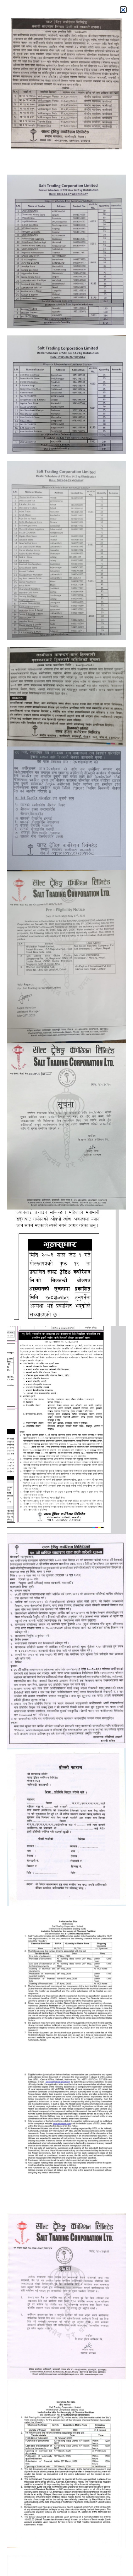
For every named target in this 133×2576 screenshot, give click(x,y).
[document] (66, 1288)
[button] (123, 10)
